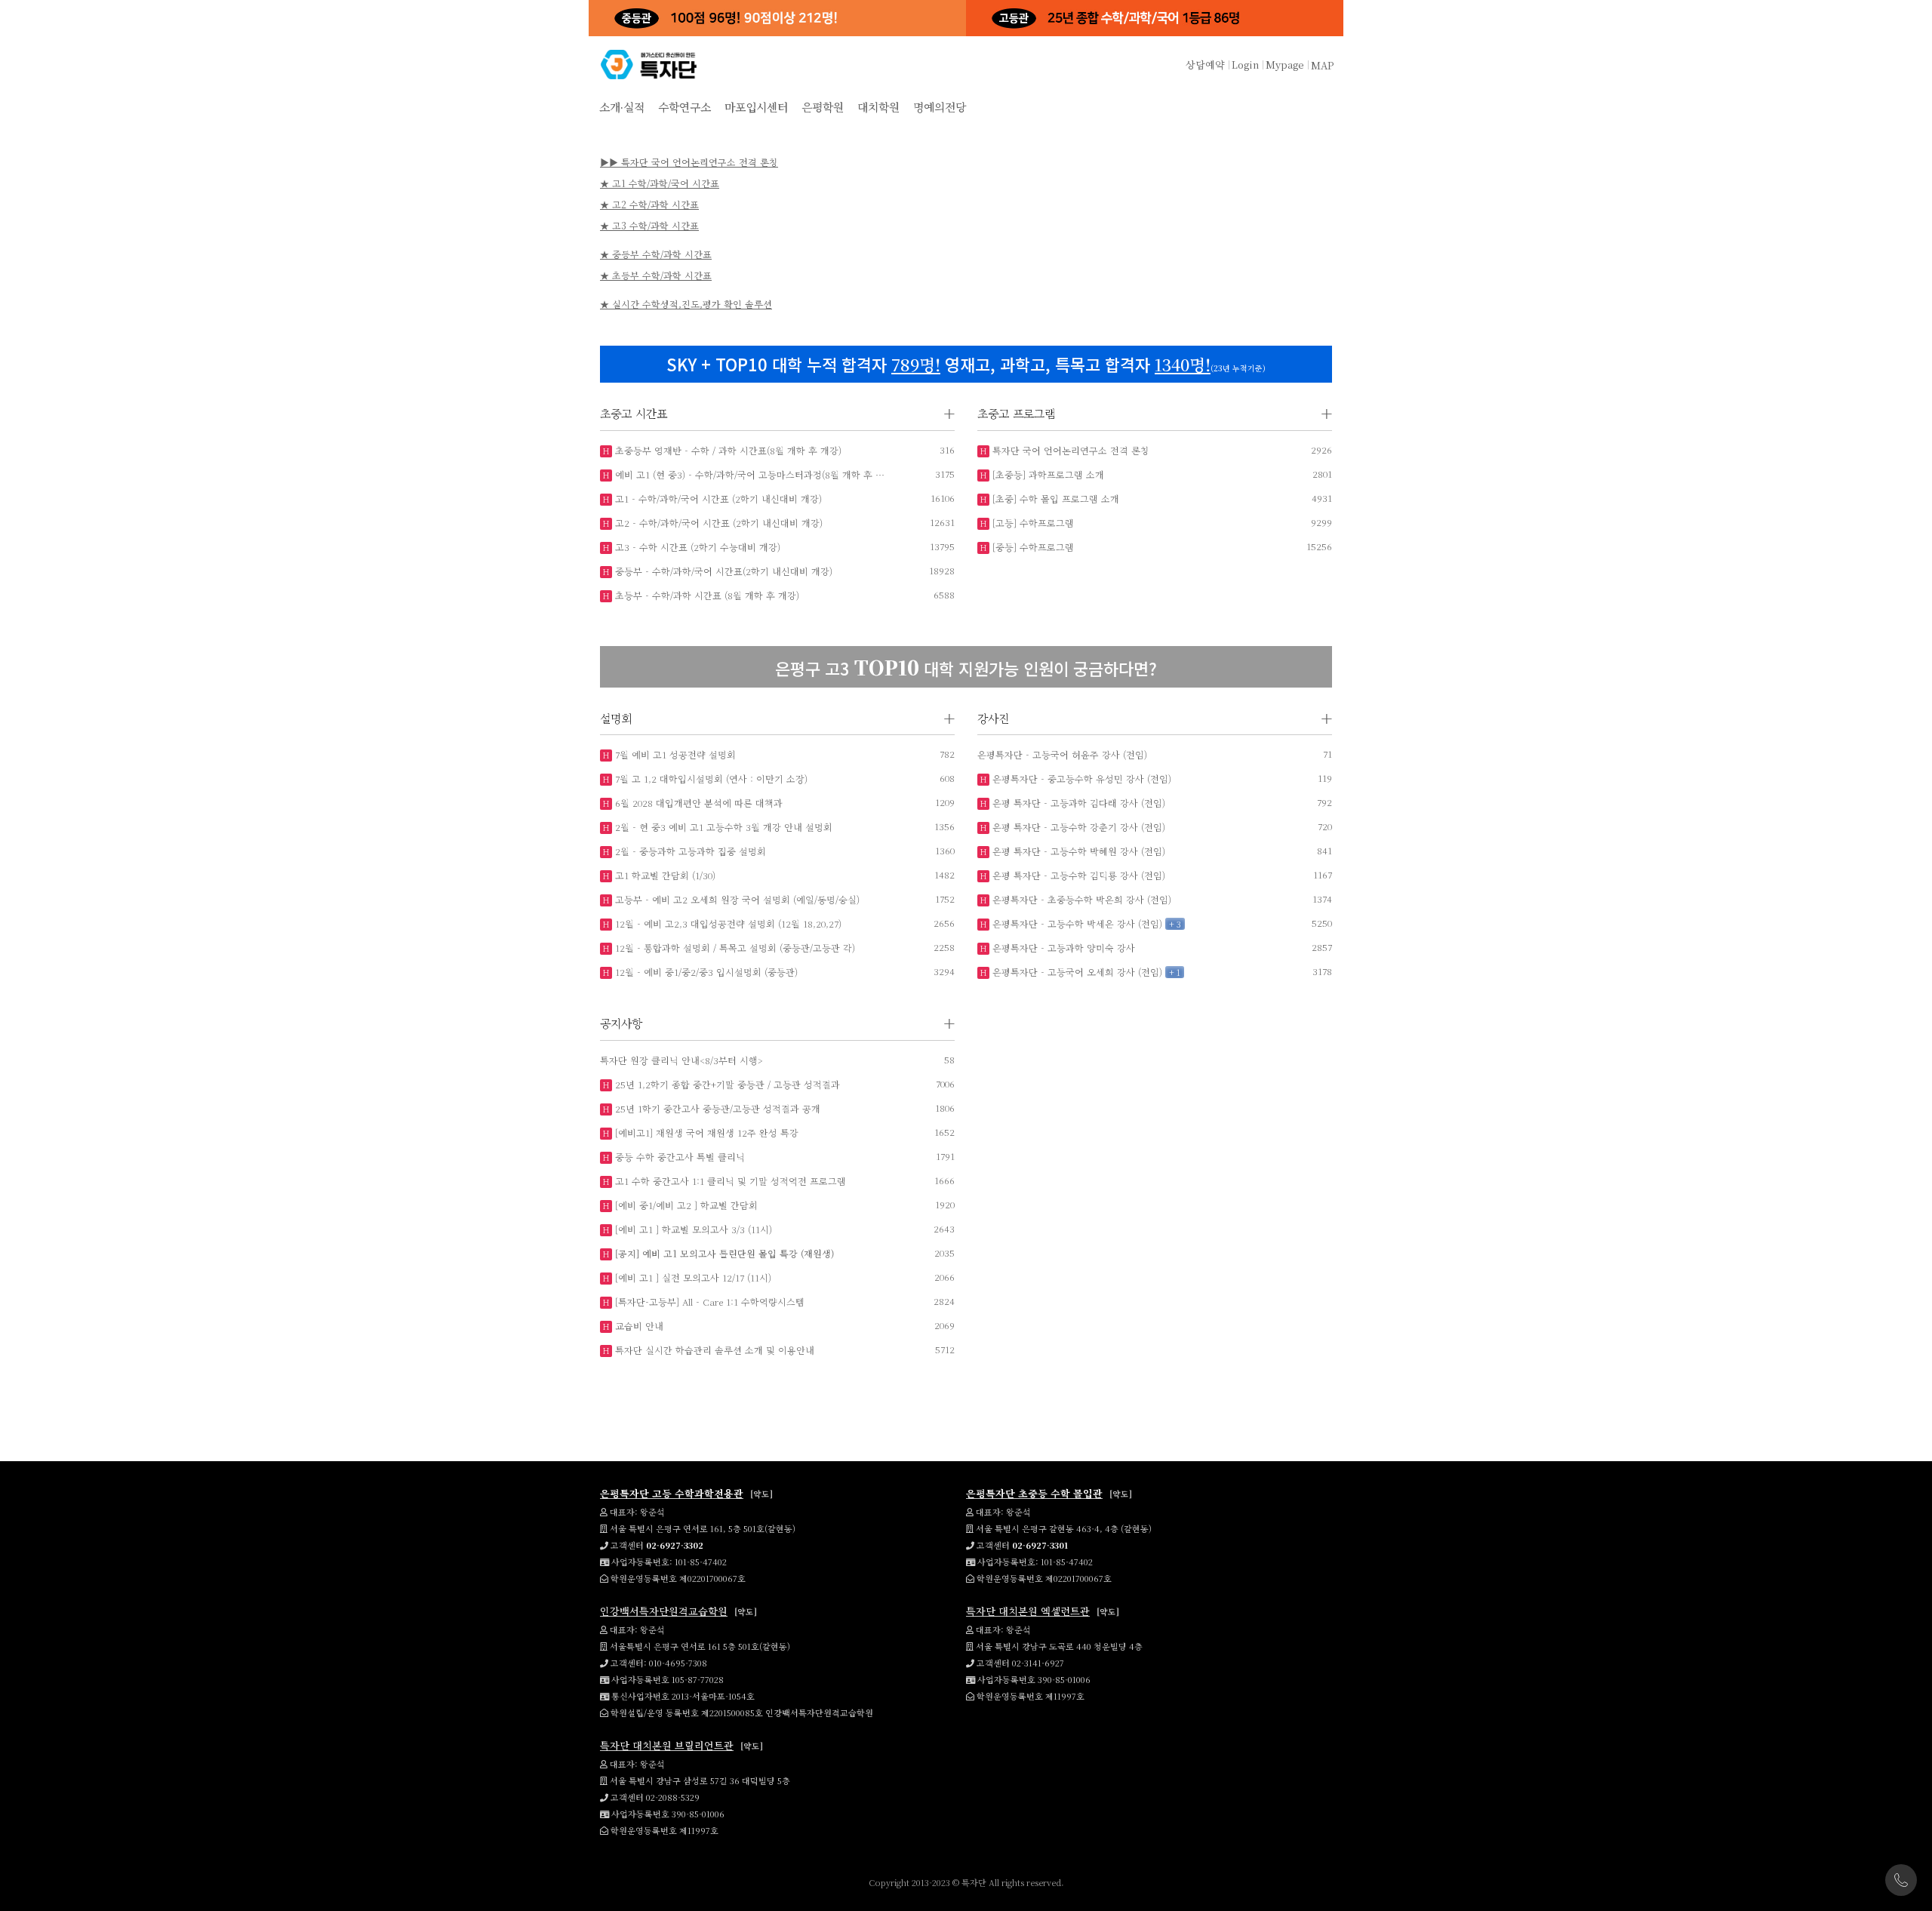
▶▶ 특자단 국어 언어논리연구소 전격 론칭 (689, 162)
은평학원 (823, 107)
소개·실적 (622, 107)
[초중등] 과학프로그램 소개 (1047, 474)
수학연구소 (685, 107)
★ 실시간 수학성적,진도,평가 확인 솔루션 (686, 304)
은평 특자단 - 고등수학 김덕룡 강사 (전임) (1077, 875)
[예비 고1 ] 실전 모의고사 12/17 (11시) (692, 1277)
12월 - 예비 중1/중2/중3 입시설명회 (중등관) (705, 972)
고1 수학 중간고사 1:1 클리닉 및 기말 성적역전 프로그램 (729, 1181)
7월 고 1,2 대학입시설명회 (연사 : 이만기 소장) (710, 779)
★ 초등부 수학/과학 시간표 (656, 275)
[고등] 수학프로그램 (1032, 523)
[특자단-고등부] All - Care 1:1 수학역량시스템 (708, 1302)
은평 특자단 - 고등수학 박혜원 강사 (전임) (1077, 851)
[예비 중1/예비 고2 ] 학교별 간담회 (685, 1205)
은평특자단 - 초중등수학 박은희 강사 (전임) (1080, 899)
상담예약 (1205, 65)
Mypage (1285, 65)
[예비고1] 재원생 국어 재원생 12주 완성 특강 (705, 1132)
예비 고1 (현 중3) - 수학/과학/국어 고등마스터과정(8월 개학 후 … (748, 474)
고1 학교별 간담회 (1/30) (664, 875)
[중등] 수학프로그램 (1032, 547)
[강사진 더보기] (1327, 719)
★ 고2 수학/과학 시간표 (649, 204)
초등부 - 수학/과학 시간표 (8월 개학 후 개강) (706, 595)
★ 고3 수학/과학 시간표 (649, 225)
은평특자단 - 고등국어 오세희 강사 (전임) (1076, 972)
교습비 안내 (638, 1326)
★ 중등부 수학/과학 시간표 (656, 254)
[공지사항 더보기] (949, 1024)
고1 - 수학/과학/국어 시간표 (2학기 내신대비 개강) (717, 499)
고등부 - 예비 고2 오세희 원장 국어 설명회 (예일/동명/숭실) (736, 899)
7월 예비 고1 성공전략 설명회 (674, 754)
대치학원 (878, 107)
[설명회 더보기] (949, 719)
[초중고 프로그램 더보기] (1327, 414)
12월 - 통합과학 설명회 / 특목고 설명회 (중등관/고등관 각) (734, 948)
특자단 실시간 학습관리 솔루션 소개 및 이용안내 (713, 1350)
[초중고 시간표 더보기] (949, 414)
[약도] (761, 1494)
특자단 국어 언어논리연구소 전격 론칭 (1069, 450)
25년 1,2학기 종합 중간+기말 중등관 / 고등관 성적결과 (726, 1084)
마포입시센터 (756, 107)
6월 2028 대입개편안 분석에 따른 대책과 (697, 803)
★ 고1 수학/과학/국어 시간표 (660, 183)
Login (1245, 65)
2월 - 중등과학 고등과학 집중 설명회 (689, 851)
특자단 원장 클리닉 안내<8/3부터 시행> (681, 1060)
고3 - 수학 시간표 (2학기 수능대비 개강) (696, 547)
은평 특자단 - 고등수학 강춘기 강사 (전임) (1077, 827)
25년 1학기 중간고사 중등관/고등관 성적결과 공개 (716, 1108)
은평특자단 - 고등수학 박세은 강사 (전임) (1076, 923)
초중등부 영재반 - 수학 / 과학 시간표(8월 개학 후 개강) (727, 450)
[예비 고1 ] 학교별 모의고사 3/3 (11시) (692, 1229)
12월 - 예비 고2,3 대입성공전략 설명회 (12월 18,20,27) (727, 923)
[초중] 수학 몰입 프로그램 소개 (1054, 499)
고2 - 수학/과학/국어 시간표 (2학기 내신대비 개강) (717, 523)
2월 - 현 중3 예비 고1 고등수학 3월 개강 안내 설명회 (722, 827)
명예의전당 (940, 107)
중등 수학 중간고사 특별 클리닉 (678, 1157)
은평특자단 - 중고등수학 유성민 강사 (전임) (1080, 779)
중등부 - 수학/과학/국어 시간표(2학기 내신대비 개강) (722, 571)
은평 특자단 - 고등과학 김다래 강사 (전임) (1077, 803)
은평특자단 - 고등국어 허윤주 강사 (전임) (1062, 754)
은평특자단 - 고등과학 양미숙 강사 (1062, 948)
